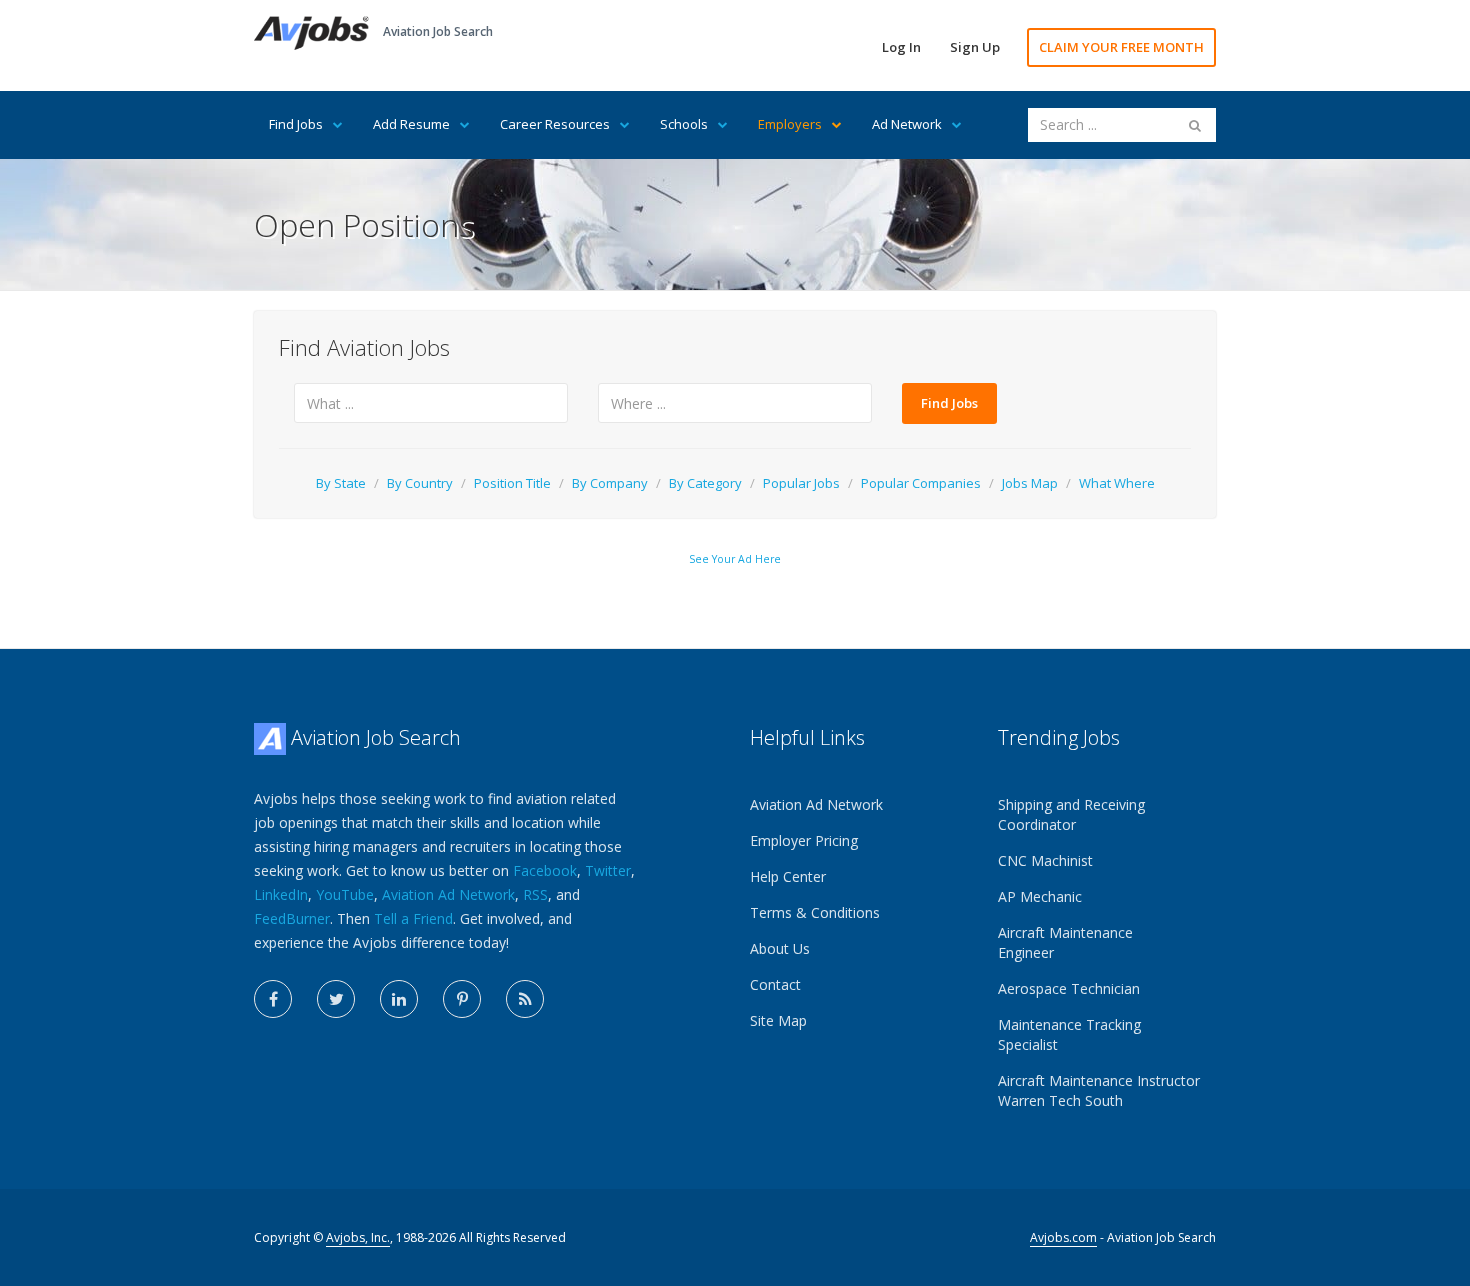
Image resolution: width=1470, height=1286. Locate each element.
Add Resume (411, 124)
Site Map (778, 1020)
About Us (780, 948)
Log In (901, 47)
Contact (775, 984)
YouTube (345, 894)
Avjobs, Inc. (358, 1237)
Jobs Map (1030, 483)
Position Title (512, 483)
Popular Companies (921, 483)
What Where (1117, 483)
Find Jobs (296, 124)
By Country (420, 483)
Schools (684, 124)
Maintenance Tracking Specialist (1069, 1034)
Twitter (608, 870)
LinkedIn (281, 894)
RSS (535, 894)
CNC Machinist (1045, 860)
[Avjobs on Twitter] (336, 999)
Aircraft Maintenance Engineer (1065, 942)
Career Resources (555, 124)
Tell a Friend (413, 918)
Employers (790, 124)
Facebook (545, 870)
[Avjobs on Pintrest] (462, 999)
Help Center (788, 876)
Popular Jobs (801, 483)
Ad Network (907, 124)
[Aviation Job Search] (311, 31)
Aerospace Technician (1069, 988)
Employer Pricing (804, 840)
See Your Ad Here (735, 559)
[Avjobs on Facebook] (273, 999)
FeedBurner (292, 918)
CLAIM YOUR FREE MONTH (1121, 47)
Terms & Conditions (815, 912)
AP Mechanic (1040, 896)
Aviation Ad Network (448, 894)
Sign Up (975, 47)
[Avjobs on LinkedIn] (399, 999)
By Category (705, 483)
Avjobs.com (1063, 1237)
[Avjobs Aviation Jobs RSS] (525, 999)
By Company (610, 483)
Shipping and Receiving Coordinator (1071, 814)
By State (341, 483)
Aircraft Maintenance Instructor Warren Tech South (1099, 1090)
